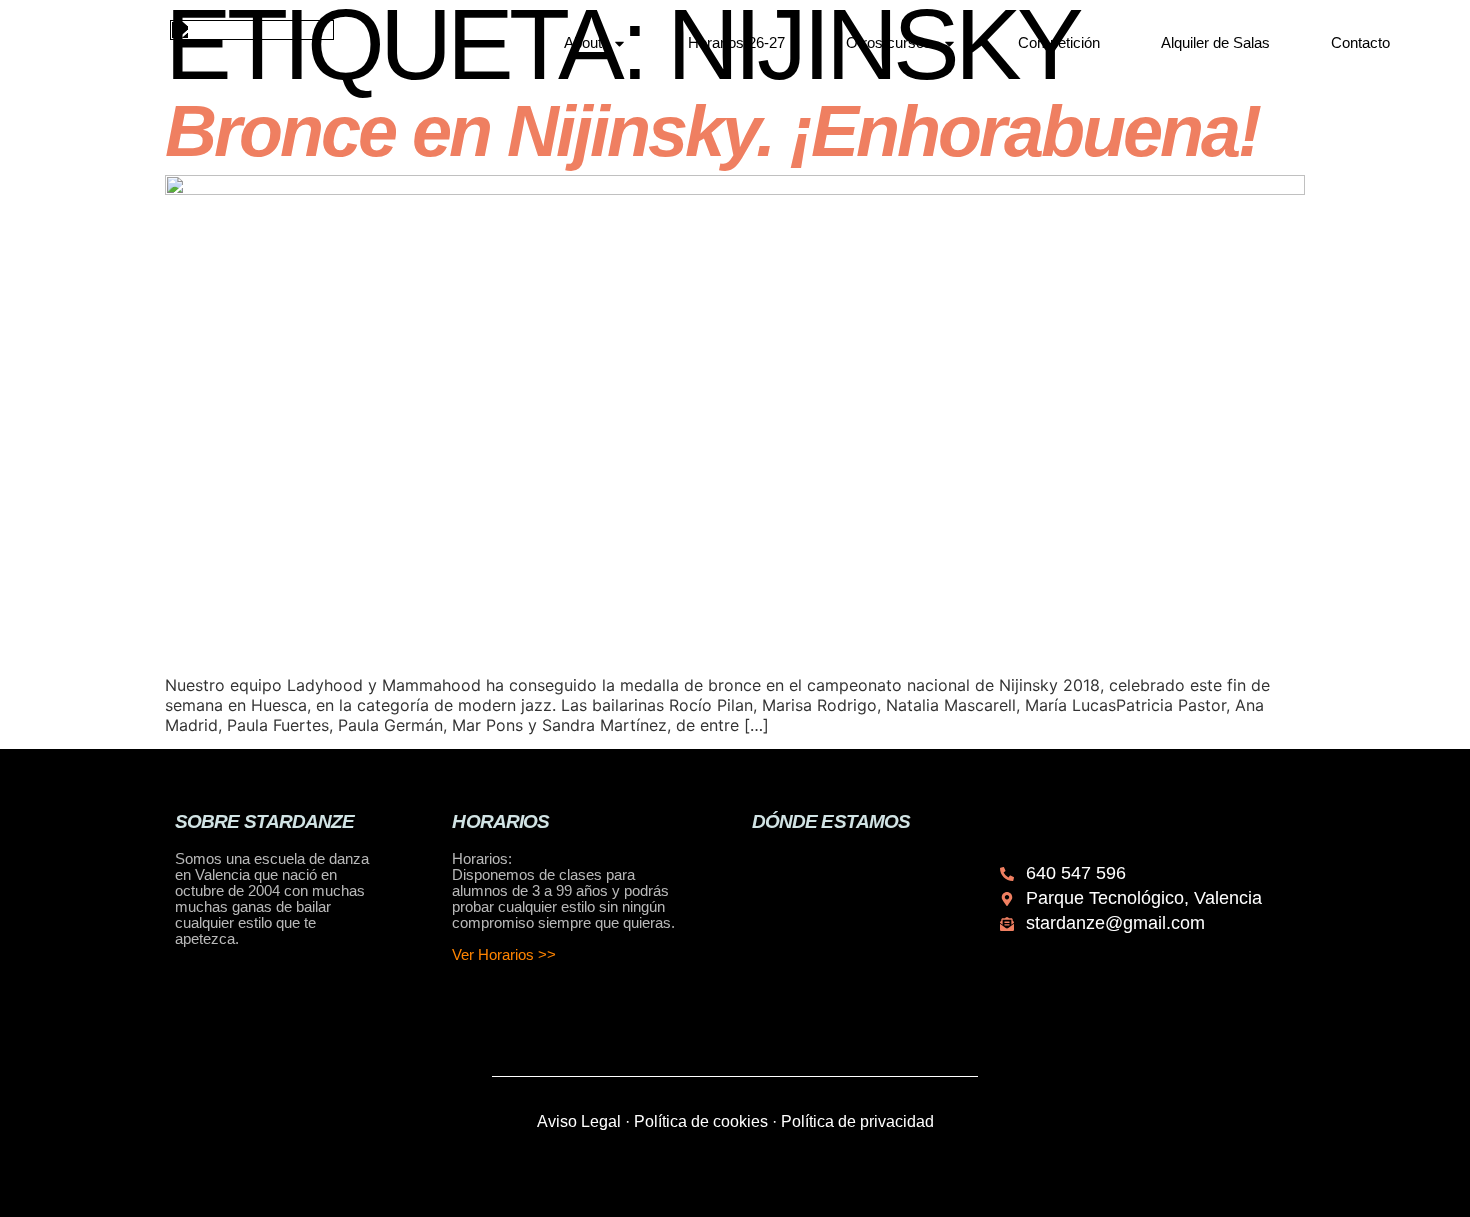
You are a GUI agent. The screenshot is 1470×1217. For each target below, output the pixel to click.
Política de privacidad (857, 1121)
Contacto (1360, 42)
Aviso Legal (579, 1121)
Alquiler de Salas (1215, 42)
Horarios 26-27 (736, 42)
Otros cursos (889, 42)
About (583, 42)
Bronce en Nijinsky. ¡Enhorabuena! (712, 131)
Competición (1059, 42)
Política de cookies (701, 1121)
